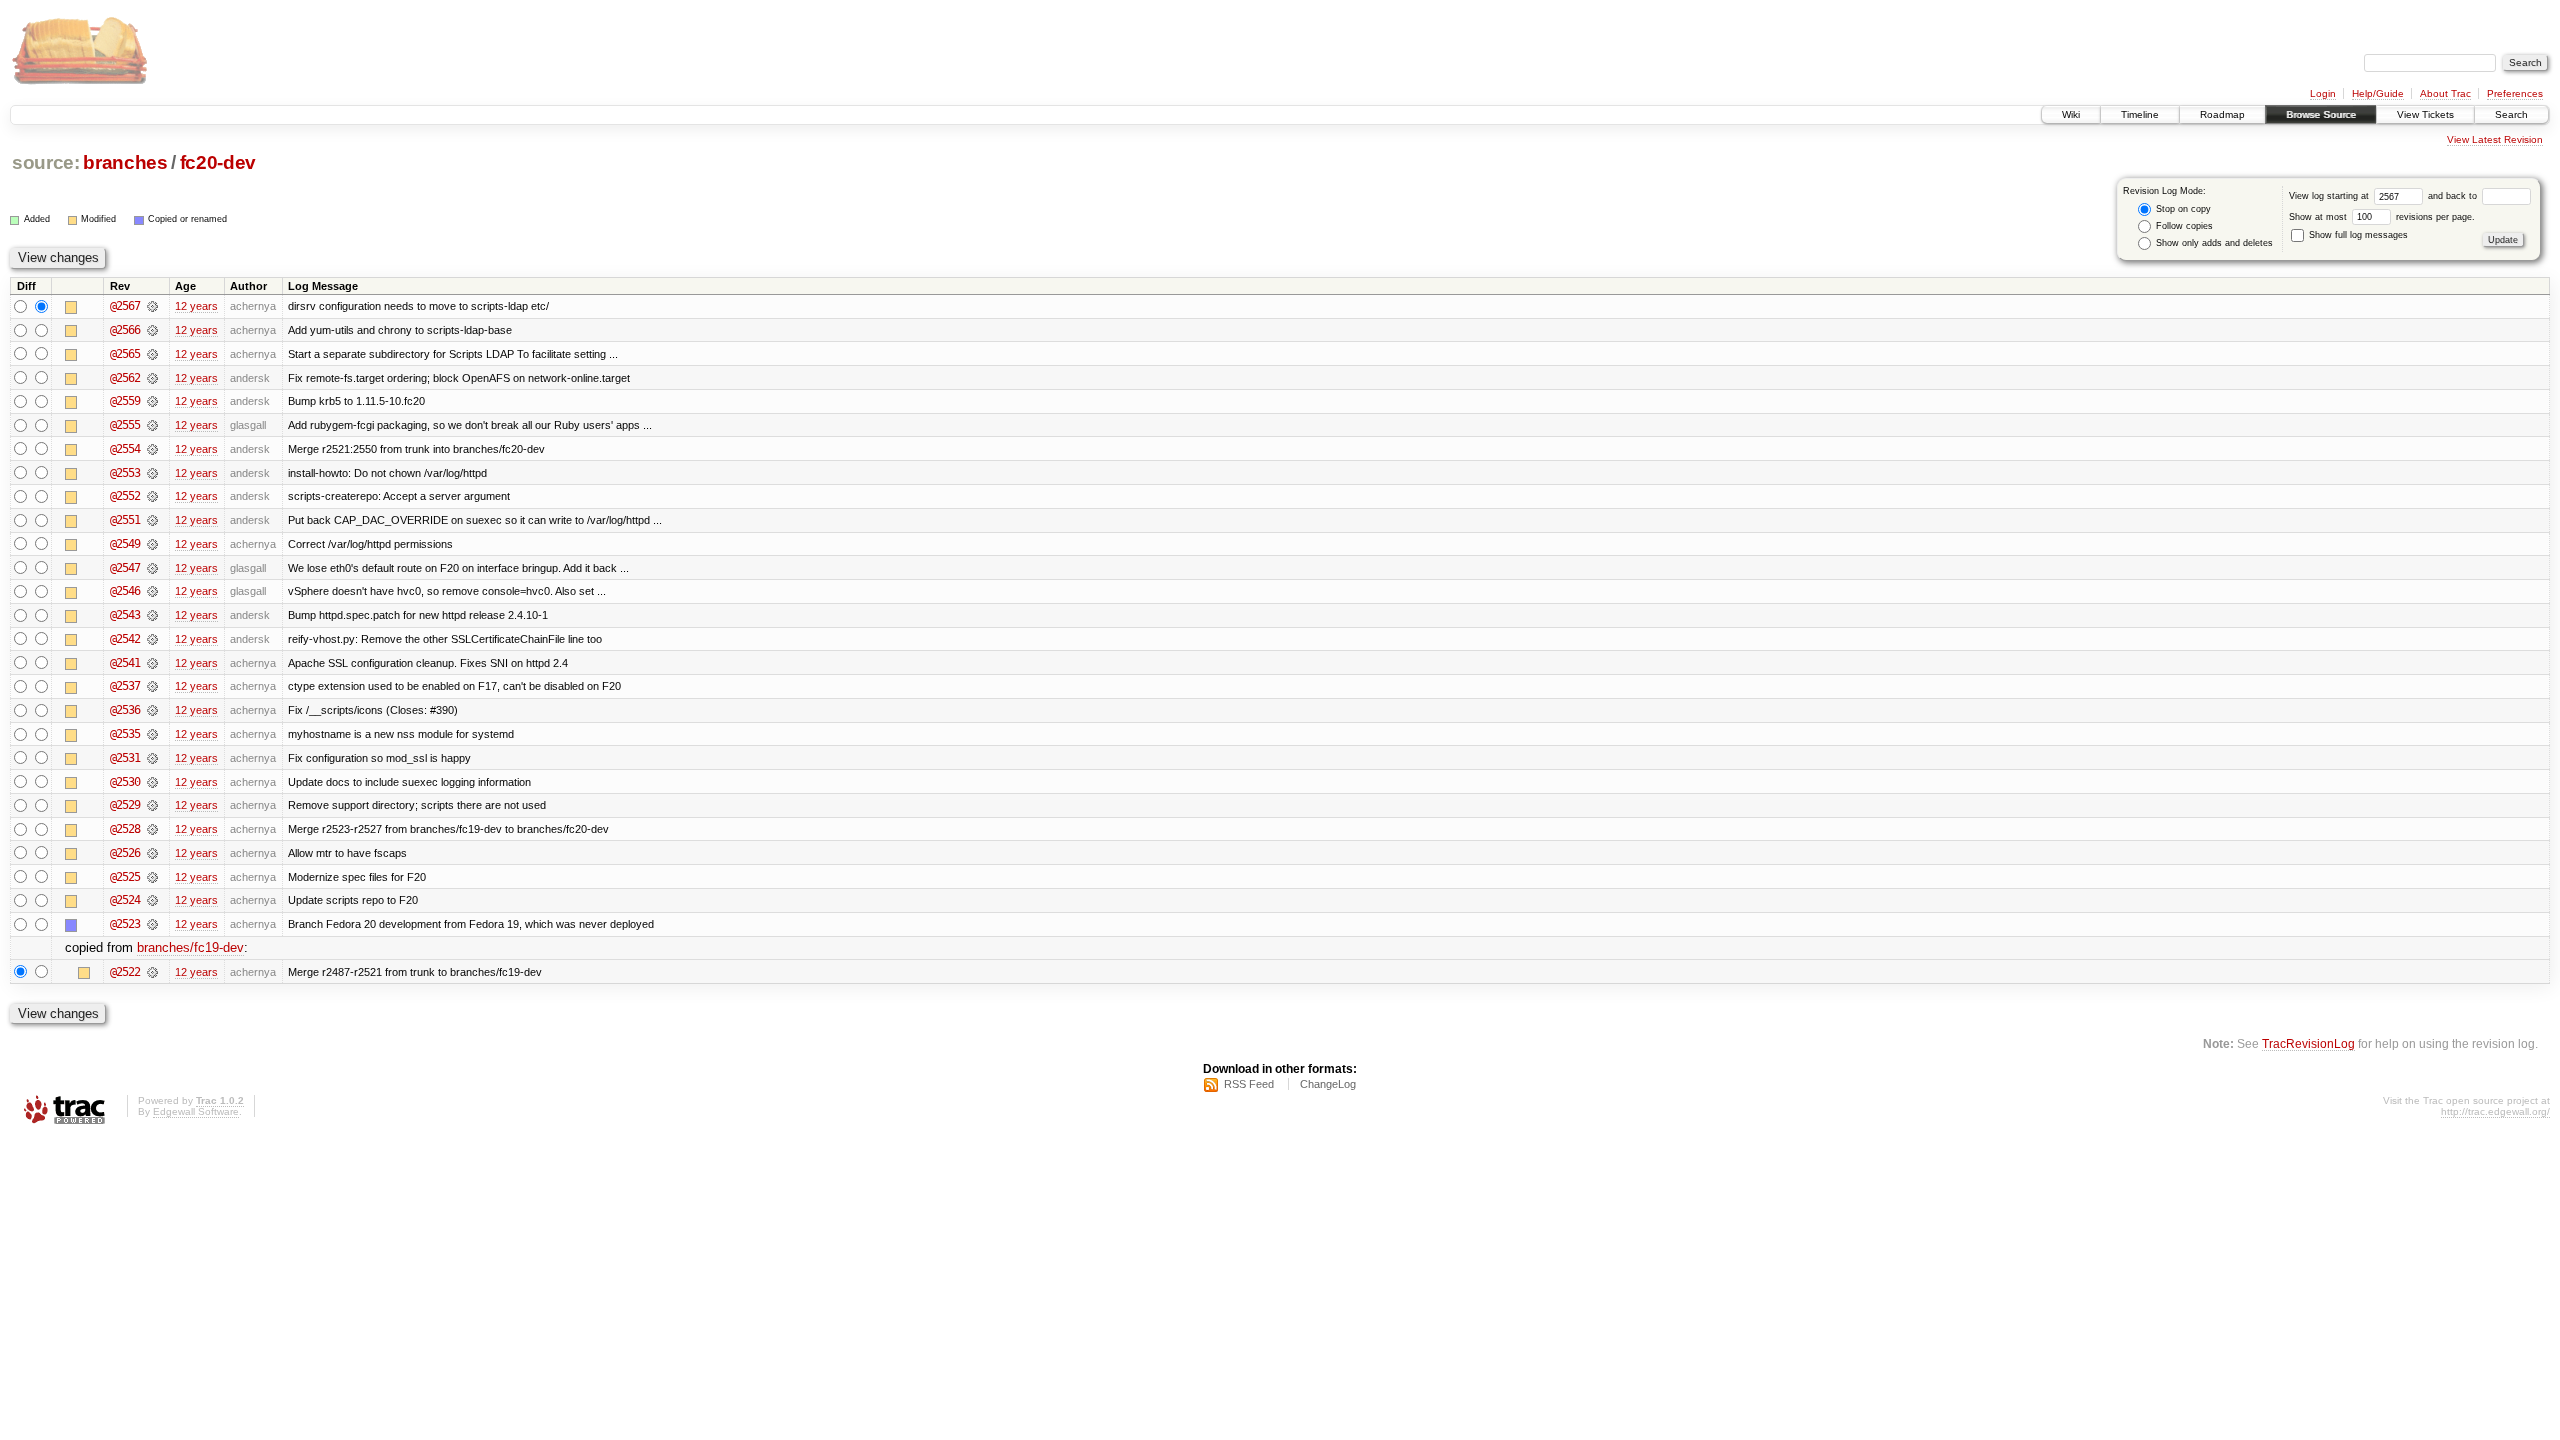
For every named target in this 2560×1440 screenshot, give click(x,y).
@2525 (125, 877)
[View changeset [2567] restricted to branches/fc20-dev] (152, 306)
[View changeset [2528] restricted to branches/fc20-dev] (152, 829)
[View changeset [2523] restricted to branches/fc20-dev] (152, 924)
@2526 (125, 853)
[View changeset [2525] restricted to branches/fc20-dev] (152, 877)
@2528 (125, 829)
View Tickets (2425, 114)
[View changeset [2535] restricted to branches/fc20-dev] (152, 734)
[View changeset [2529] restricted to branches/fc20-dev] (152, 805)
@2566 (125, 330)
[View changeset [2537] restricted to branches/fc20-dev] (152, 686)
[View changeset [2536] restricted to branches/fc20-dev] (152, 710)
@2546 (125, 591)
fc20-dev (218, 162)
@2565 (125, 354)
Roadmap (2222, 114)
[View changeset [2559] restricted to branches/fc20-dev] (152, 401)
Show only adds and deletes (2213, 243)
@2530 (125, 782)
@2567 (125, 306)
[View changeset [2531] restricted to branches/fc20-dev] (152, 758)
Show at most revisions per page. (2382, 217)
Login (2323, 93)
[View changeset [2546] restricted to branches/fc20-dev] (152, 591)
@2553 (125, 473)
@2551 (125, 520)
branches (125, 162)
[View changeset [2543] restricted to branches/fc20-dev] (152, 615)
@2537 (125, 686)
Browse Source (2321, 114)
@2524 (125, 900)
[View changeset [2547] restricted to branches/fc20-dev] (152, 568)
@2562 (125, 378)
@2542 (125, 639)
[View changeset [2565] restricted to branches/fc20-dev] (152, 354)
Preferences (2515, 93)
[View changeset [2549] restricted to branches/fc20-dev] (152, 544)
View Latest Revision (2495, 139)
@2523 (125, 924)
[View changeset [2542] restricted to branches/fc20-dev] (152, 639)
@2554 (125, 449)
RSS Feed (1249, 1084)
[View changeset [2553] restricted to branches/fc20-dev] (152, 473)
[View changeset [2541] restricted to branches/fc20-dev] (152, 663)
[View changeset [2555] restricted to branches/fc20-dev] (152, 425)
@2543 (125, 615)
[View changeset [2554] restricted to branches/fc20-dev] (152, 449)
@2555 (125, 425)
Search (2511, 114)
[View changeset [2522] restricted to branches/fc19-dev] (152, 972)
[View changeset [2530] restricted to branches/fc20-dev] (152, 782)
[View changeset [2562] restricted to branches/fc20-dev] (152, 378)
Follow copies (2183, 226)
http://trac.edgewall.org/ (2495, 1111)
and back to (2454, 196)
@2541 (125, 663)
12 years (196, 306)
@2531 (125, 758)
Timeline (2140, 114)
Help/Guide (2378, 93)
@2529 (125, 805)
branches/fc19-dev (190, 947)
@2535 (125, 734)
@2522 (125, 972)
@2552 (125, 496)
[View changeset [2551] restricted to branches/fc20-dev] (152, 520)
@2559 (125, 401)
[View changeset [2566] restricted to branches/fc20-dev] (152, 330)
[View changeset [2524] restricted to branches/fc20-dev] (152, 900)
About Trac (2445, 93)
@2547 (125, 568)
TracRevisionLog (2308, 1043)
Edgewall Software (196, 1111)
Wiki (2071, 114)
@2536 (125, 710)
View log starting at (2330, 196)
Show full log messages (2357, 235)
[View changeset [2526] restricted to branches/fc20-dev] (152, 853)
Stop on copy (2182, 209)
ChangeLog (1328, 1084)
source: (46, 162)
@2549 (125, 544)
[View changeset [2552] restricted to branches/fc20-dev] (152, 496)
